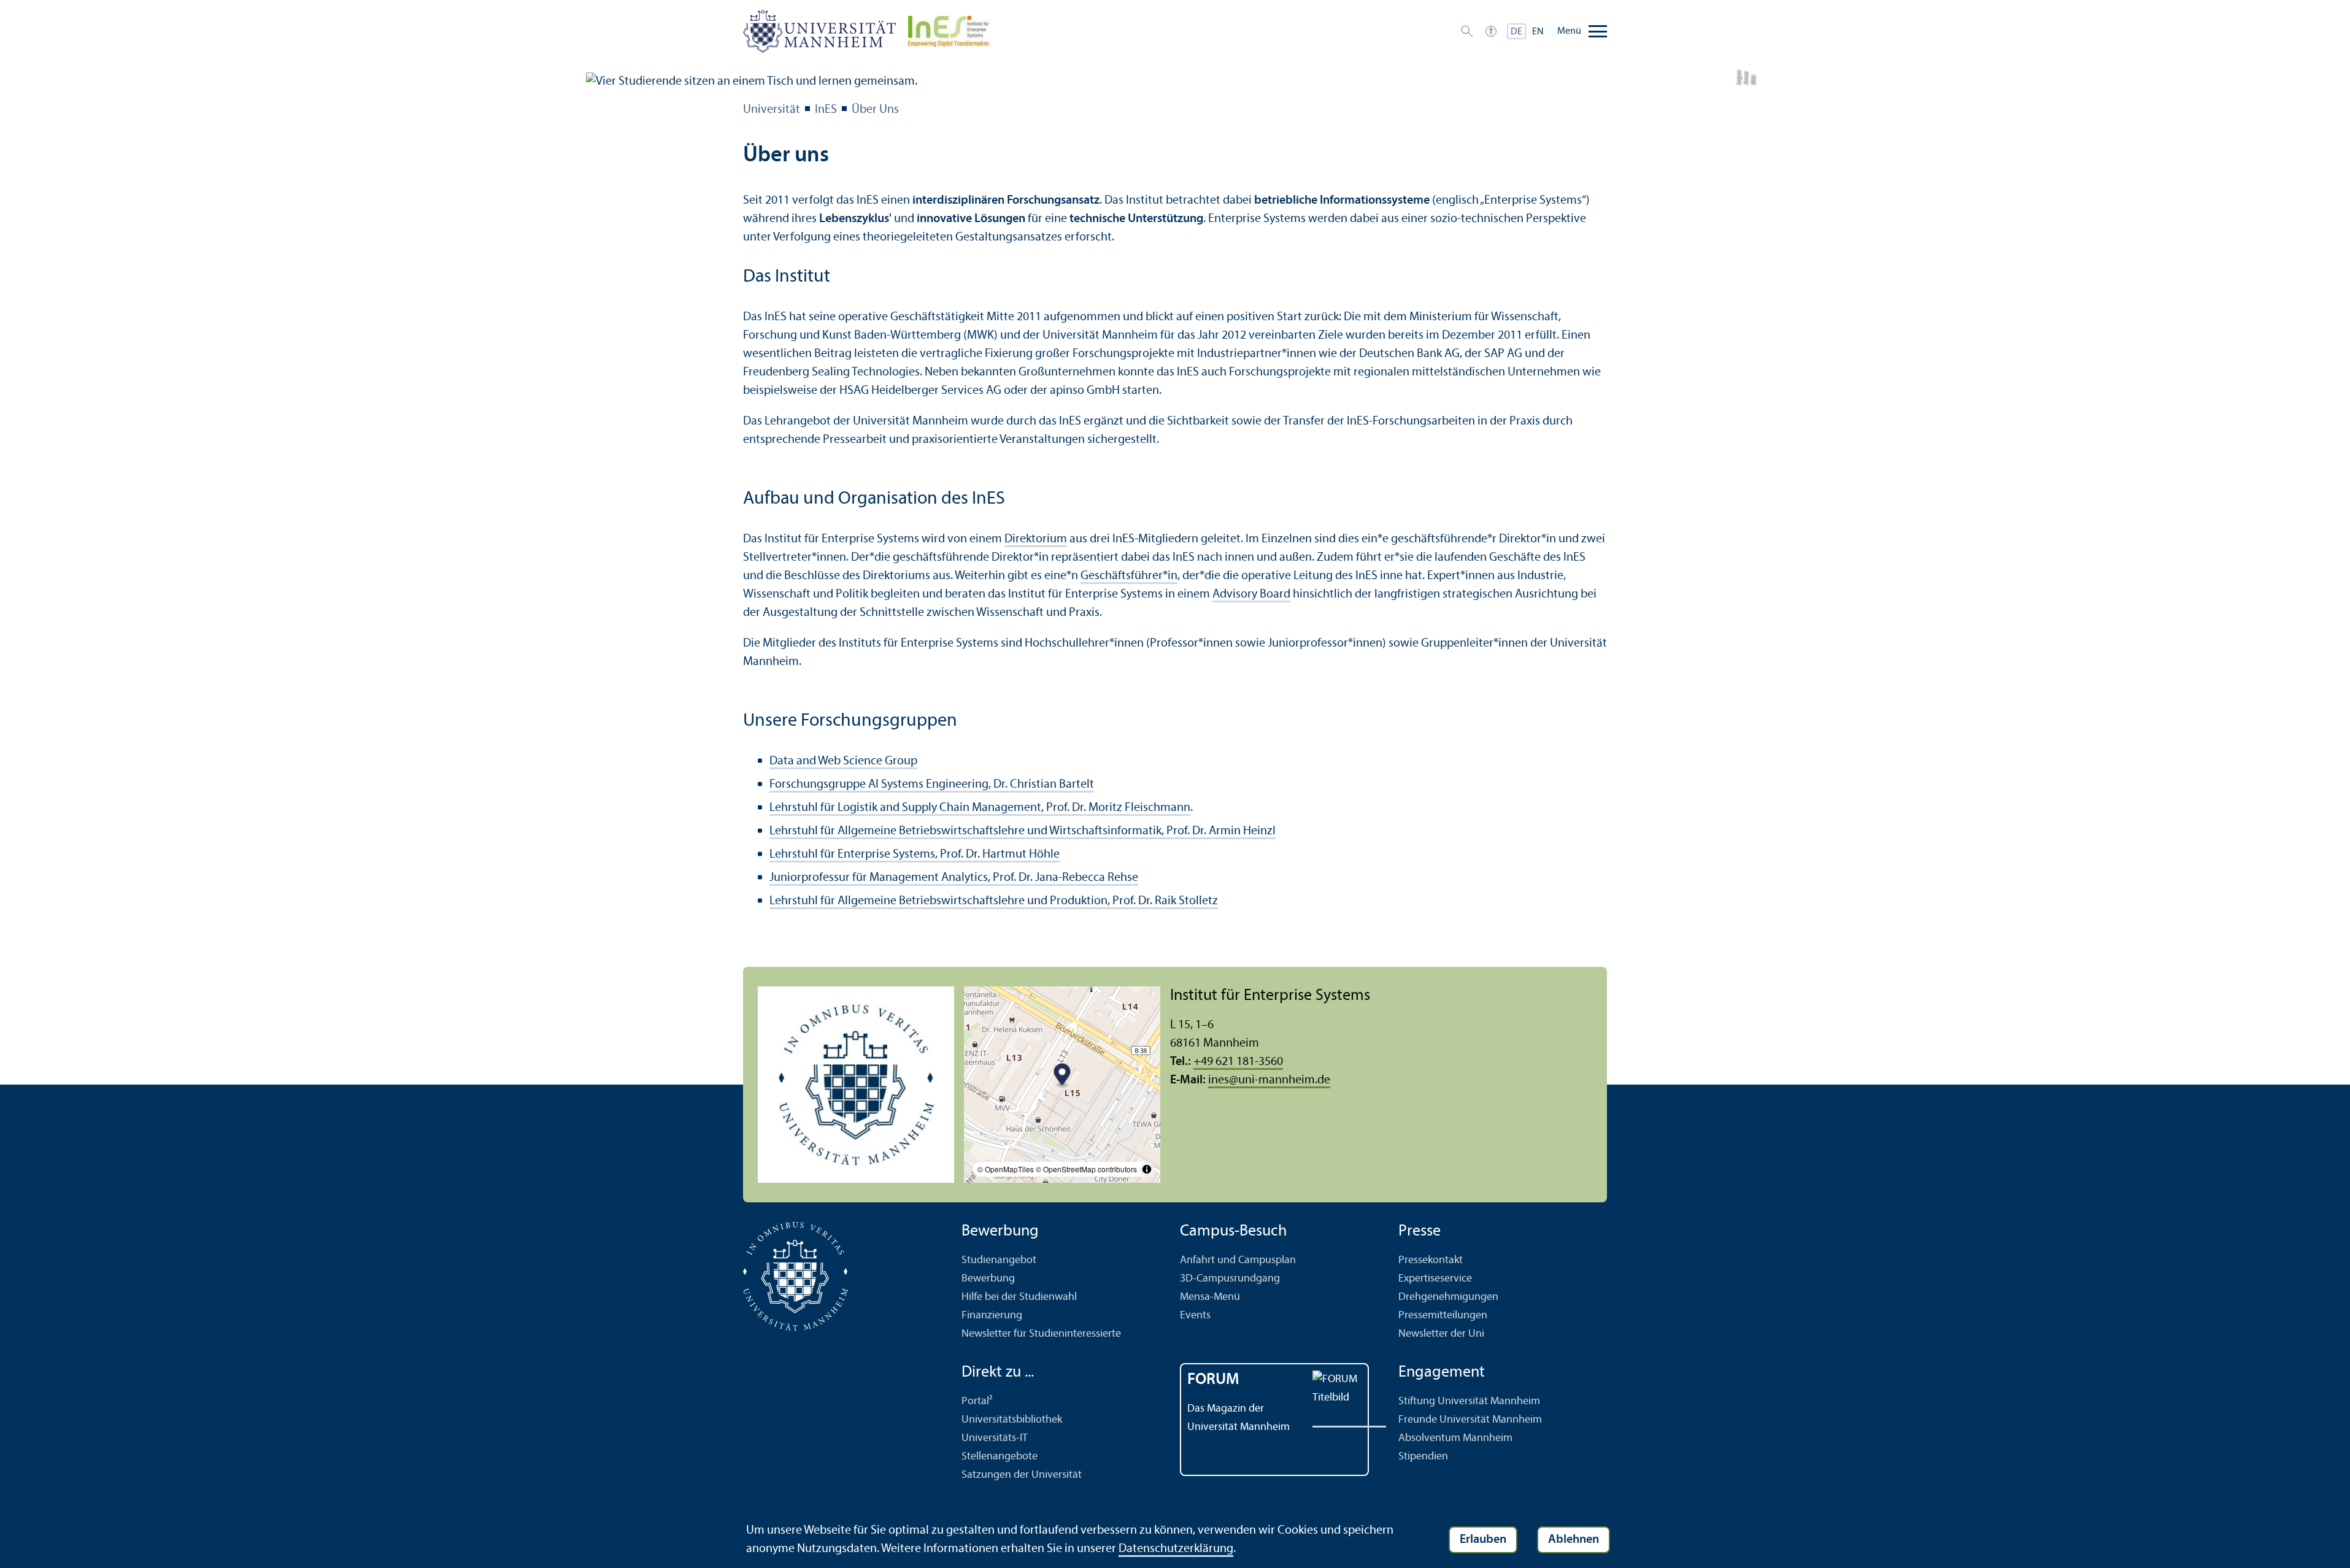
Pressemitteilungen (1443, 1316)
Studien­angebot (999, 1260)
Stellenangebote (1000, 1457)
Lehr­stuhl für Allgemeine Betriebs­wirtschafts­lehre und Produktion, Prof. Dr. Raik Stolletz (994, 901)
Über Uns (875, 110)
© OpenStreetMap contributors (1086, 1169)
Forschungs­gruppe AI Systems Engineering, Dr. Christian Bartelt (932, 785)
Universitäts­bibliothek (1012, 1420)
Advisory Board (1251, 594)
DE (1516, 32)
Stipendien (1423, 1457)
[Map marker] (1062, 1076)
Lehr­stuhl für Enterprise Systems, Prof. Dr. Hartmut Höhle (915, 855)
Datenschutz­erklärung (1176, 1549)
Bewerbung (988, 1279)
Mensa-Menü (1210, 1297)
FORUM (1213, 1380)
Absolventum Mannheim (1455, 1438)
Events (1195, 1316)
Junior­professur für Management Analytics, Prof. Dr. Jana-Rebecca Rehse (954, 878)
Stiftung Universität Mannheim (1469, 1401)
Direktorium (1036, 539)
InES (826, 110)
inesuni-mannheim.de (1269, 1080)
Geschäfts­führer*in (1129, 576)
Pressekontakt (1431, 1260)
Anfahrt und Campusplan (1238, 1260)
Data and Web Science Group (843, 761)
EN (1538, 32)
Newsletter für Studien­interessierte (1041, 1334)
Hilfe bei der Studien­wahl (1019, 1297)
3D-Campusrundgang (1230, 1279)
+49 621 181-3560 (1238, 1062)
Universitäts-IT (995, 1438)
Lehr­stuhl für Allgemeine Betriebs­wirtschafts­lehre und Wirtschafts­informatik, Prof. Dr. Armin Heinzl (1023, 831)
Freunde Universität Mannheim (1470, 1420)
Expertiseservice (1435, 1279)
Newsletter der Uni (1441, 1334)
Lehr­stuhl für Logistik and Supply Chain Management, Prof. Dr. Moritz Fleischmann (980, 808)
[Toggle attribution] (1147, 1169)
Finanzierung (992, 1316)
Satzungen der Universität (1022, 1475)
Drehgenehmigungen (1448, 1297)
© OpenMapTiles (1006, 1169)
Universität (772, 110)
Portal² (977, 1401)
